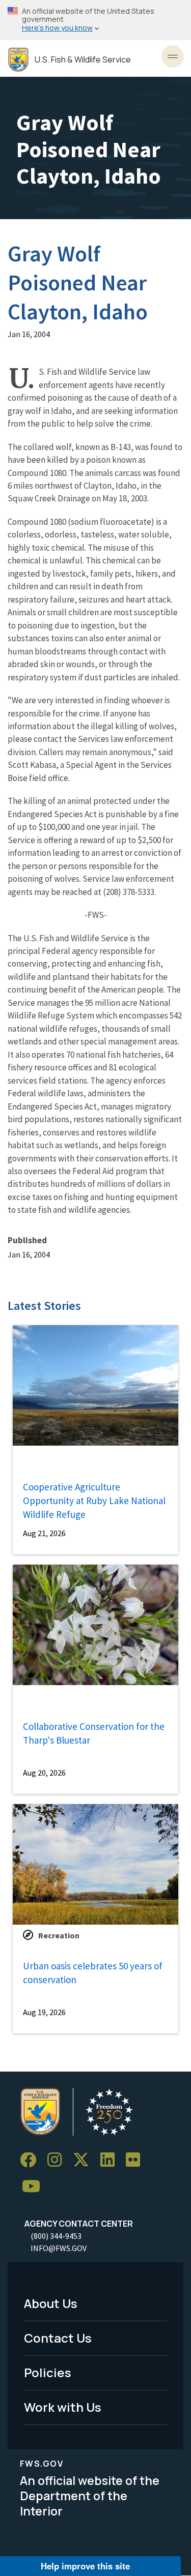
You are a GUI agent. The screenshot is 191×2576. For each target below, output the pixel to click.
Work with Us (63, 2407)
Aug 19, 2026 (44, 2012)
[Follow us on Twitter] (85, 2160)
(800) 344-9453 (56, 2236)
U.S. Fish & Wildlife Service (83, 60)
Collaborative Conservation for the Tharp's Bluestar (94, 1733)
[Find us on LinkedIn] (111, 2160)
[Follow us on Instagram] (58, 2160)
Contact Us (58, 2338)
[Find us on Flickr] (137, 2160)
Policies (48, 2372)
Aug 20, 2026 (44, 1773)
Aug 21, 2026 (44, 1533)
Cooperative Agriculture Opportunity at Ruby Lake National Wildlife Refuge (94, 1500)
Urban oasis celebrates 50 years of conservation (93, 1973)
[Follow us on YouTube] (35, 2187)
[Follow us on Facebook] (32, 2160)
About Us (51, 2303)
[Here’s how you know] (95, 20)
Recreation (59, 1935)
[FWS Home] (18, 60)
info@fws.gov (59, 2248)
